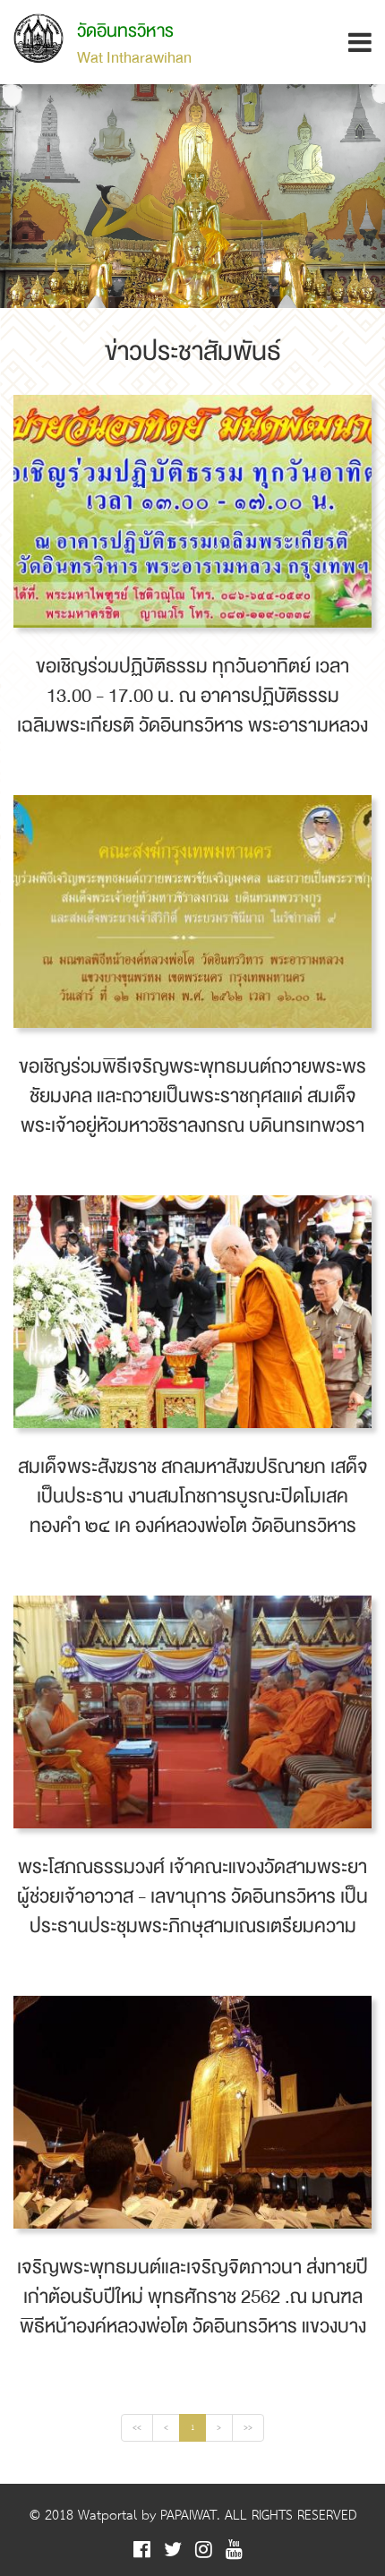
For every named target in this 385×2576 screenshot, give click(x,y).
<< (137, 2428)
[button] (360, 43)
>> (248, 2428)
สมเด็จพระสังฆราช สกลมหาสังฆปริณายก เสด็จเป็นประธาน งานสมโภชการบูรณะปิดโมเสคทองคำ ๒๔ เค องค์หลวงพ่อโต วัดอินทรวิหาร (193, 1497)
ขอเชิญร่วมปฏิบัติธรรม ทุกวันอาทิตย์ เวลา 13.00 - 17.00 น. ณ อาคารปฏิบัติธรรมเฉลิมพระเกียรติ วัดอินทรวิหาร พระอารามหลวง (192, 696)
